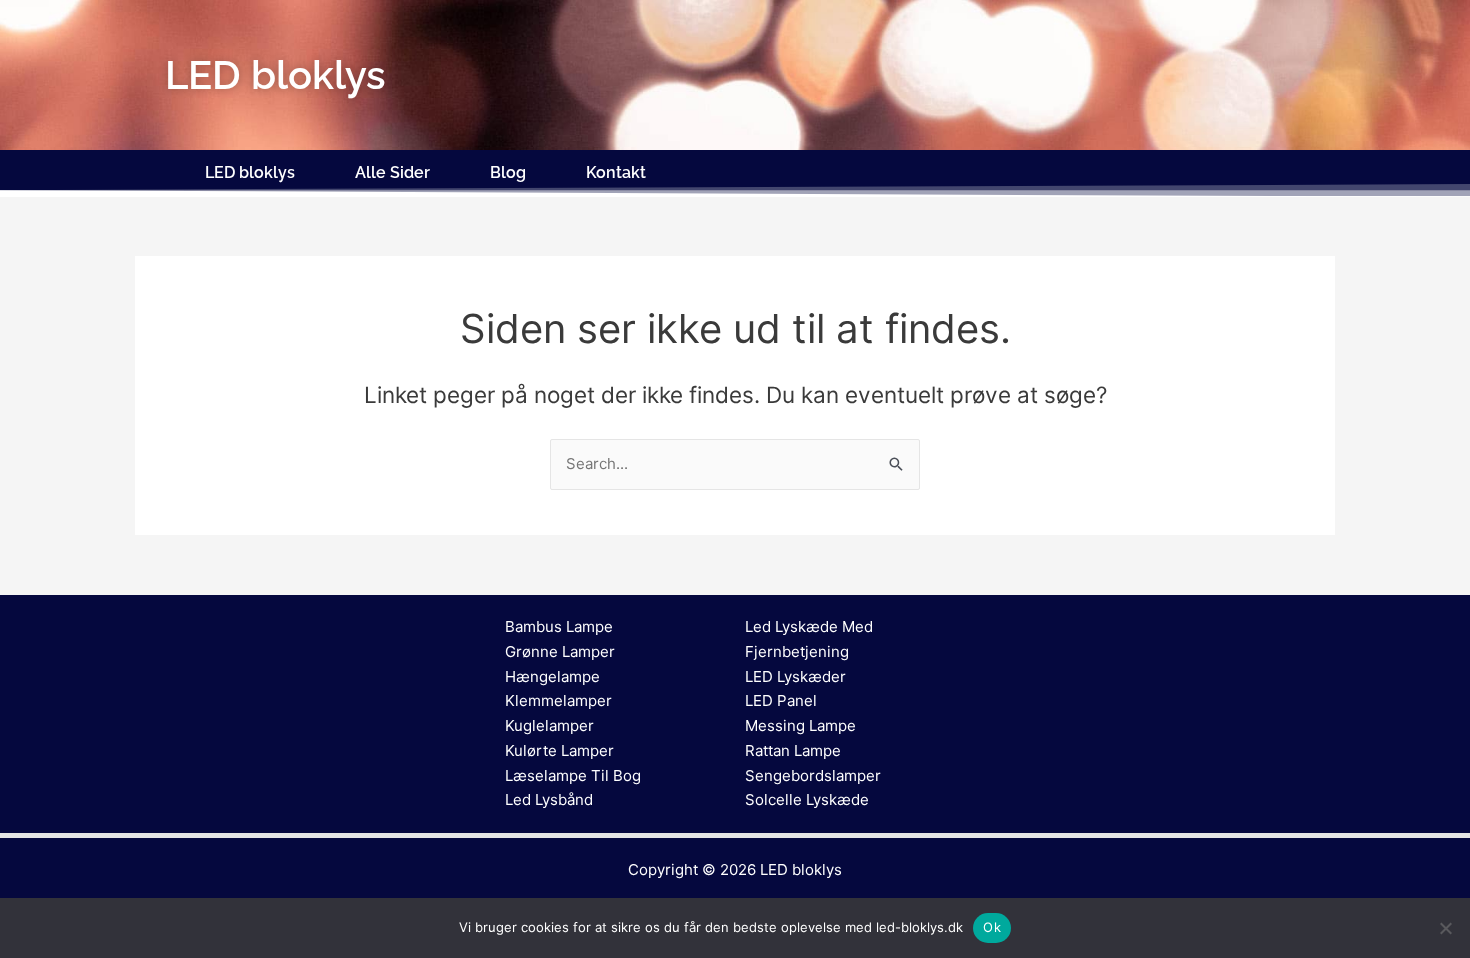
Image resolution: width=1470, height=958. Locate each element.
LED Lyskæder (795, 676)
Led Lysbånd (549, 799)
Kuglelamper (549, 725)
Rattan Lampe (793, 750)
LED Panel (781, 700)
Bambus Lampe (559, 626)
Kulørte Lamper (559, 750)
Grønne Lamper (560, 651)
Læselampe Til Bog (573, 775)
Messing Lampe (800, 725)
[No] (1445, 928)
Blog (508, 172)
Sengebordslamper (813, 775)
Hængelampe (552, 676)
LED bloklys (250, 172)
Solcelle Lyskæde (807, 799)
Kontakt (616, 172)
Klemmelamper (558, 700)
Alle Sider (392, 172)
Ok (992, 927)
